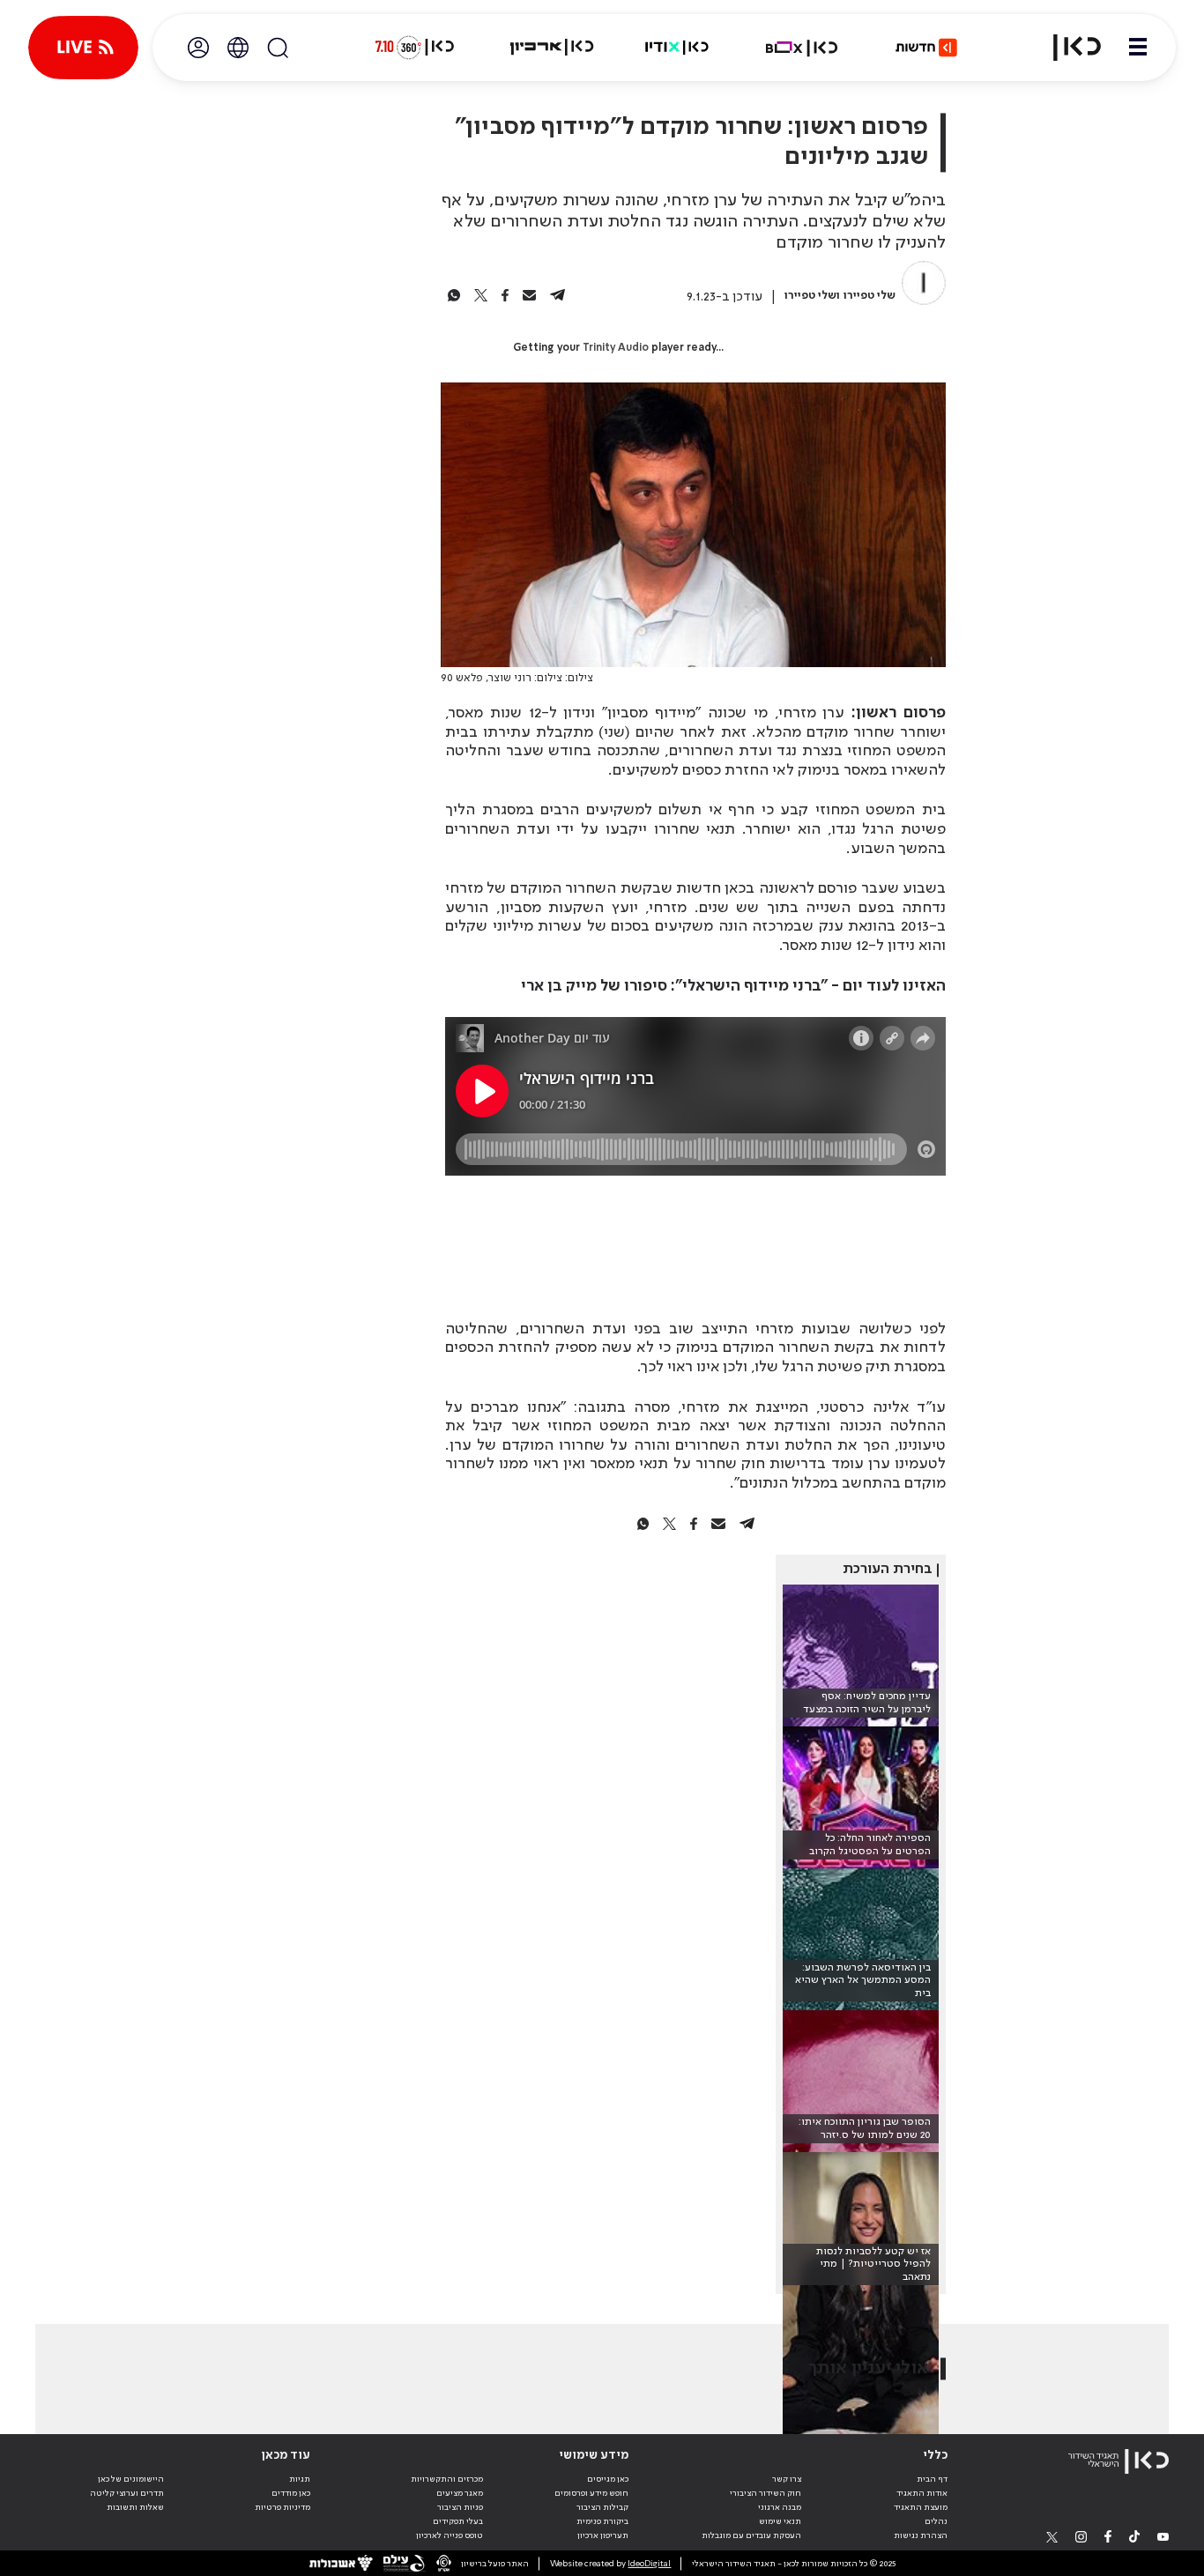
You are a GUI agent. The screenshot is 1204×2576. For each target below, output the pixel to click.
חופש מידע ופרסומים (591, 2493)
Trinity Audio (616, 348)
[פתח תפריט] (1138, 48)
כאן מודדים (291, 2493)
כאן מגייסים (608, 2479)
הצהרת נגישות (921, 2535)
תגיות (300, 2479)
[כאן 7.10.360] (414, 48)
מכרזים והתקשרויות (447, 2479)
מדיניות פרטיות (282, 2507)
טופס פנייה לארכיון (450, 2535)
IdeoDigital (649, 2564)
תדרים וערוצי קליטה (127, 2493)
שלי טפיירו (870, 296)
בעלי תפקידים (458, 2521)
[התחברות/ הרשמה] (198, 48)
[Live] (83, 48)
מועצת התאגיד (921, 2507)
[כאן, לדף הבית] (1067, 48)
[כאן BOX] (802, 48)
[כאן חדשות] (926, 48)
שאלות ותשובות (135, 2507)
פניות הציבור (460, 2507)
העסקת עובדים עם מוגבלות (751, 2535)
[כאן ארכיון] (552, 48)
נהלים (936, 2521)
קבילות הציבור (602, 2507)
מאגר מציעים (460, 2493)
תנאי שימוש (780, 2521)
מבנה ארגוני (780, 2507)
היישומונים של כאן (131, 2479)
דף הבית (932, 2479)
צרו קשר (787, 2479)
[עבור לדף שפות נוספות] (238, 48)
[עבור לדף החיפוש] (278, 48)
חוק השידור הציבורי (766, 2493)
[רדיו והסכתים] (677, 48)
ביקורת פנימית (602, 2521)
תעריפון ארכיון (603, 2535)
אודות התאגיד (922, 2493)
